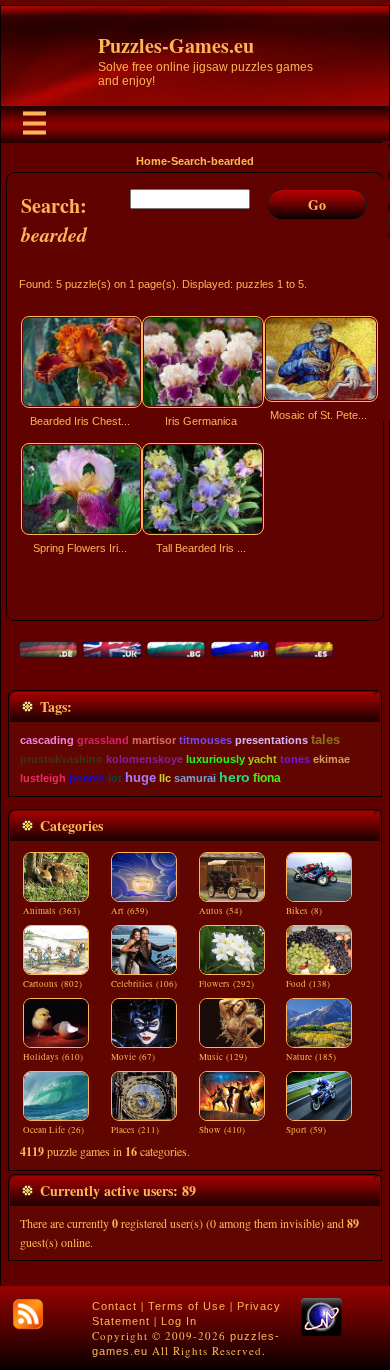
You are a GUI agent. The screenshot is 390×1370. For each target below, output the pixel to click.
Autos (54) (220, 911)
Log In (179, 1321)
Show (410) (222, 1130)
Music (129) (223, 1057)
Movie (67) (133, 1057)
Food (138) (308, 984)
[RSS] (28, 1314)
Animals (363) (51, 911)
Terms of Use (187, 1306)
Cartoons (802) (52, 984)
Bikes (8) (304, 911)
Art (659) (129, 911)
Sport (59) (306, 1130)
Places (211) (135, 1130)
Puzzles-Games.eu (176, 45)
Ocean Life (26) (53, 1130)
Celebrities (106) (144, 984)
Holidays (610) (53, 1057)
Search (189, 161)
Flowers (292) (226, 984)
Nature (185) (311, 1057)
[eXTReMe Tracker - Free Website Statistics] (321, 1332)
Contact (114, 1306)
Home (151, 161)
